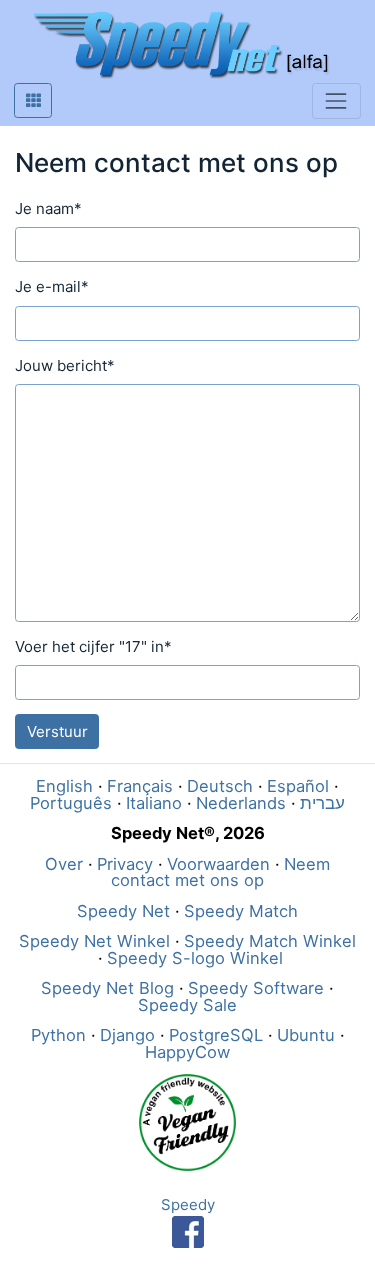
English (64, 786)
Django (127, 1035)
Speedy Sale (187, 1005)
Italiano (154, 803)
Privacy (125, 864)
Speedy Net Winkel (94, 941)
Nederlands (241, 803)
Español (298, 786)
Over (64, 864)
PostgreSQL (216, 1035)
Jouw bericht (65, 365)
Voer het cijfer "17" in (93, 646)
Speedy (188, 1204)
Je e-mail (52, 286)
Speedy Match (241, 911)
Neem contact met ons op (220, 872)
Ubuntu (306, 1035)
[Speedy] (188, 1230)
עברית (322, 803)
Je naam (48, 208)
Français (140, 786)
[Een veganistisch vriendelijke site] (187, 1121)
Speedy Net (123, 911)
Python (58, 1035)
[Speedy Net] (180, 45)
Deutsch (220, 786)
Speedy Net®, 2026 (188, 833)
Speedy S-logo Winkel (195, 958)
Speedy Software (256, 988)
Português (71, 803)
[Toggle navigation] (336, 100)
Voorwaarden (218, 864)
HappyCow (187, 1052)
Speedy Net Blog (107, 988)
